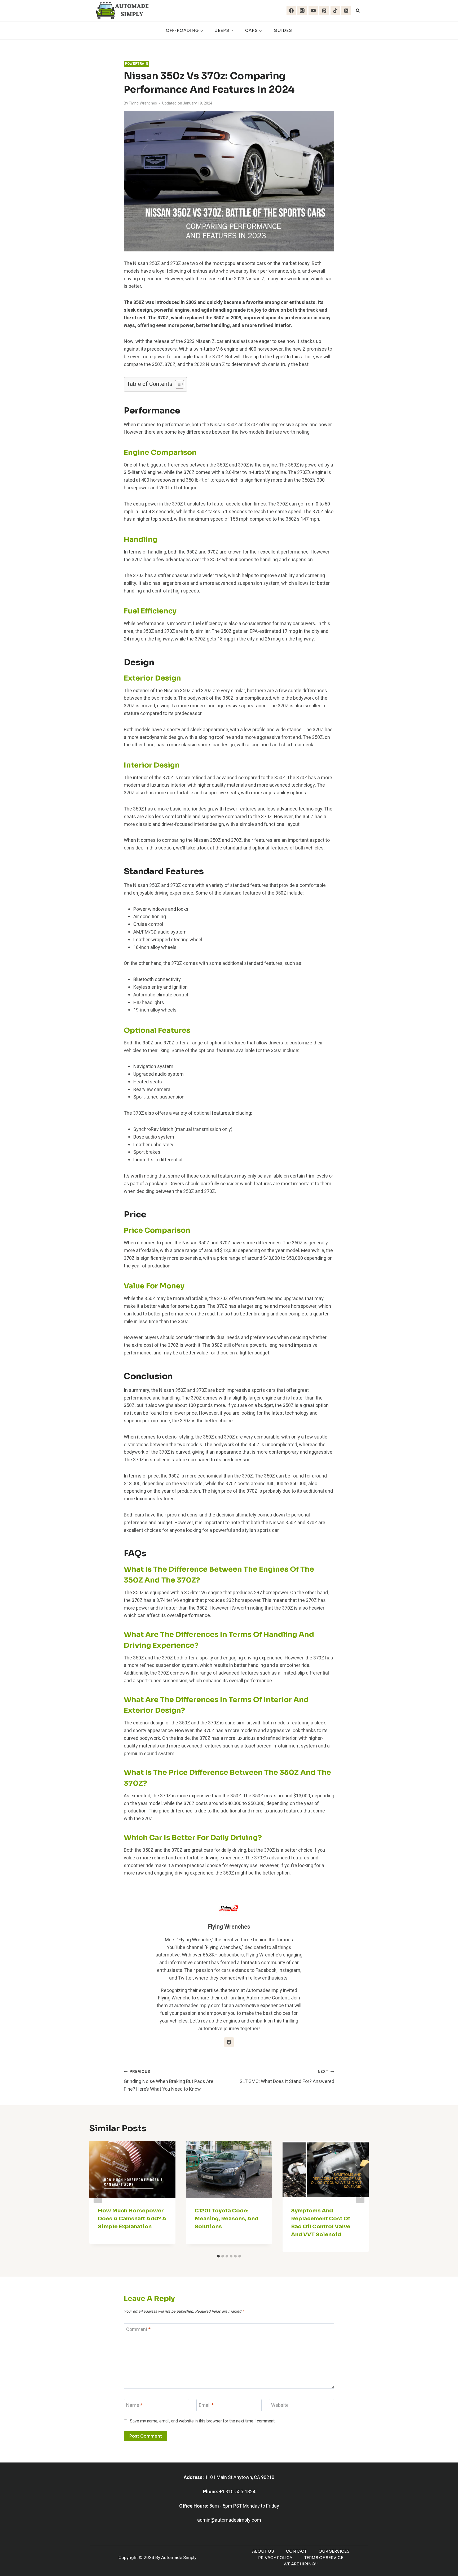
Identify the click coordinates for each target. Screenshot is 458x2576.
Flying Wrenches (143, 103)
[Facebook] (291, 11)
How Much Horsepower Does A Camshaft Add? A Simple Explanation (132, 2219)
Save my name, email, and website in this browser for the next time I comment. (203, 2421)
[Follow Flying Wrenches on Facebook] (229, 2042)
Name (134, 2406)
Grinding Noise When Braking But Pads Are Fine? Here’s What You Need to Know (169, 2081)
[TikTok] (335, 11)
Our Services (334, 2551)
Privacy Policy (275, 2558)
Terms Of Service (324, 2558)
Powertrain (136, 64)
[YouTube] (313, 11)
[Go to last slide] (98, 2196)
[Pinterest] (324, 11)
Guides (283, 30)
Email (206, 2406)
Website (280, 2406)
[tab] (218, 2256)
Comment (138, 2330)
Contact (296, 2551)
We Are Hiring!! (301, 2564)
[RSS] (346, 11)
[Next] (360, 2196)
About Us (263, 2551)
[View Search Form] (358, 11)
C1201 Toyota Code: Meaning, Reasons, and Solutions (226, 2219)
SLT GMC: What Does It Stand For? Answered (287, 2077)
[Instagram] (302, 11)
